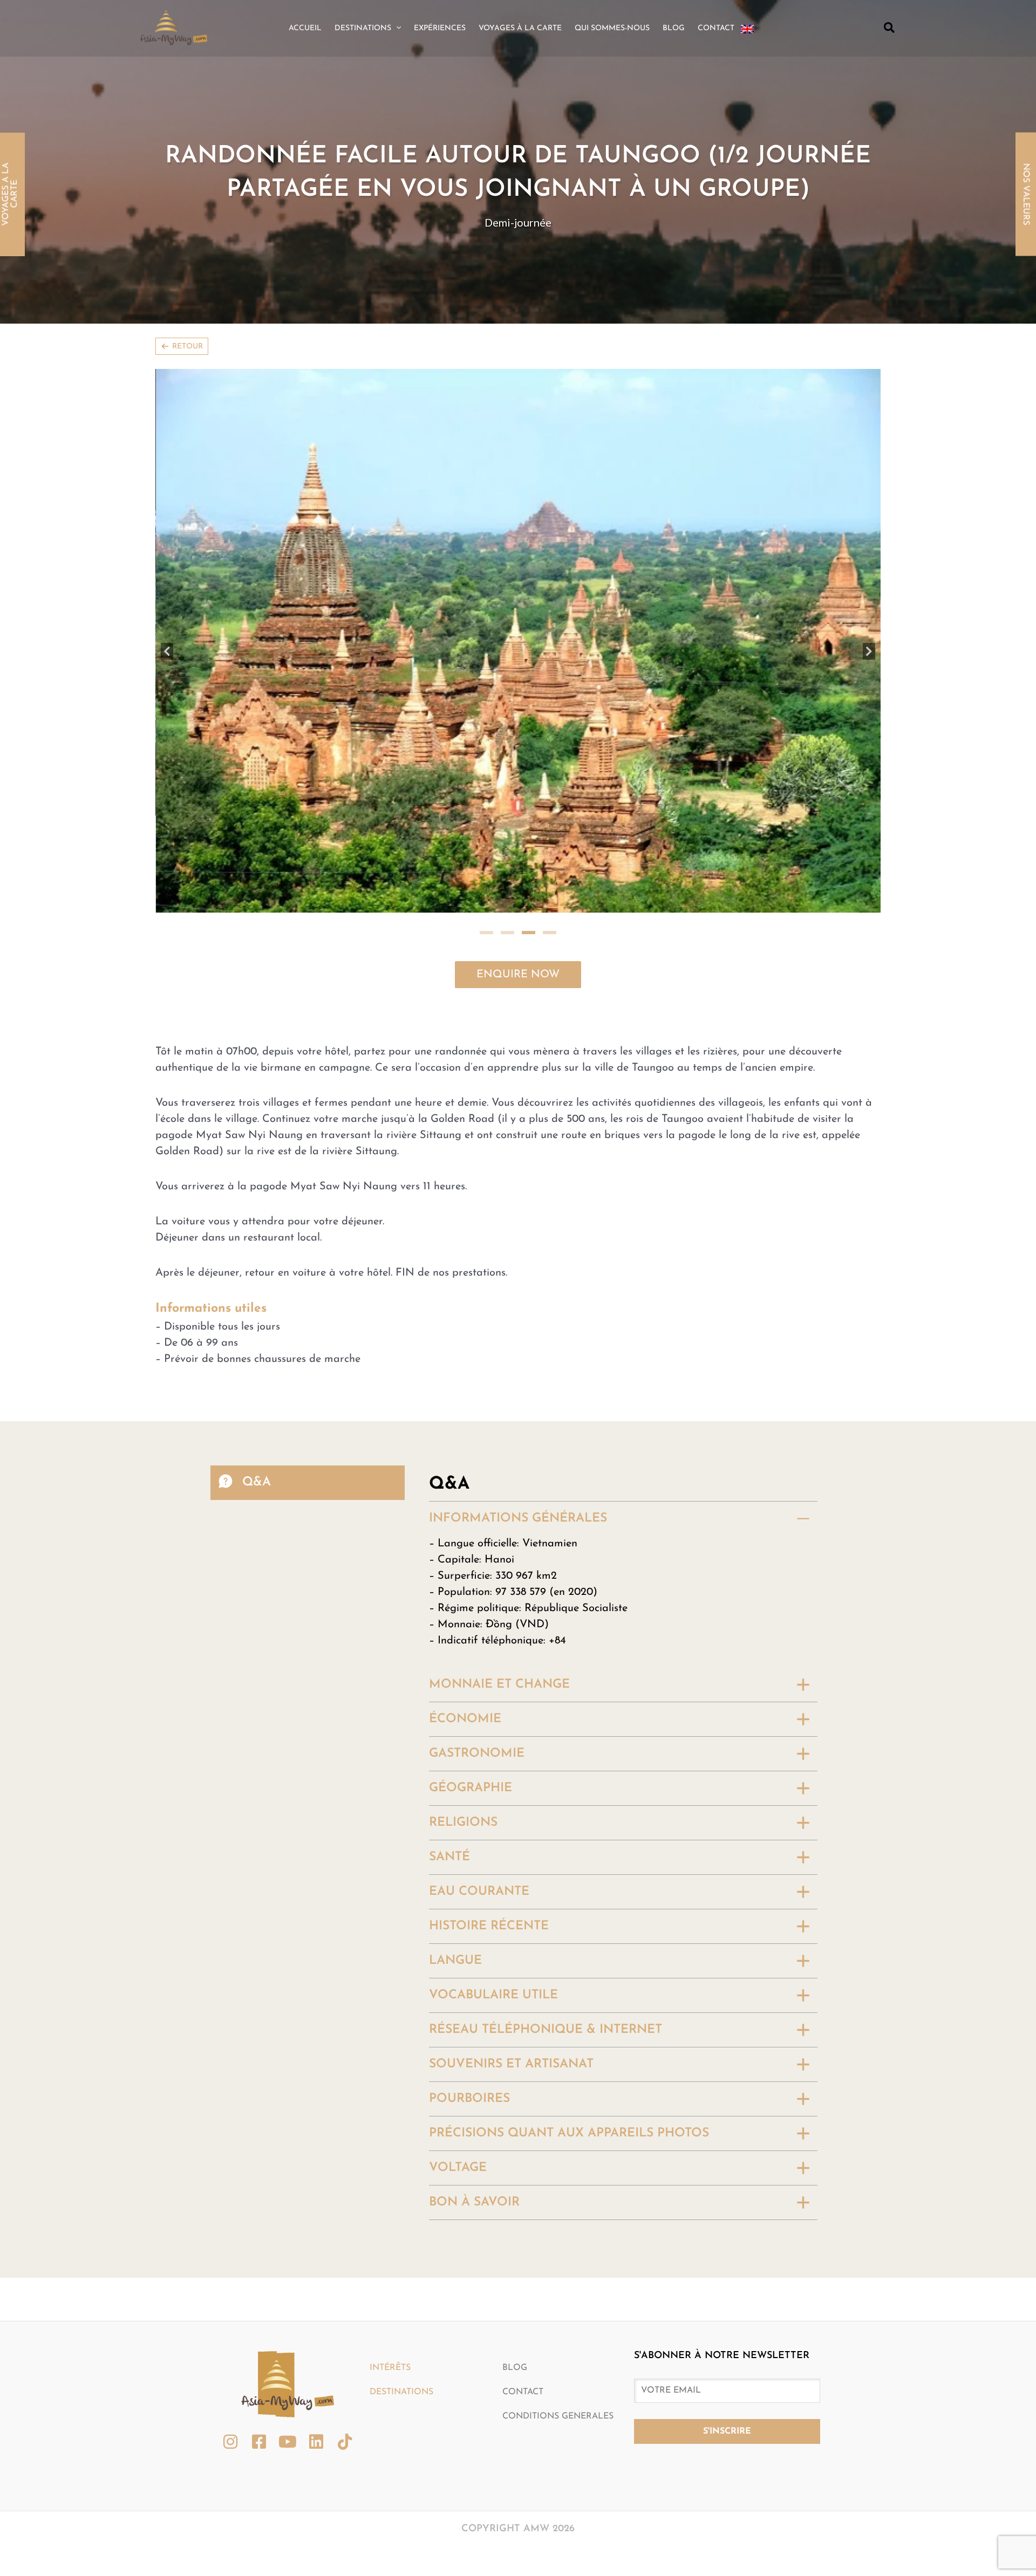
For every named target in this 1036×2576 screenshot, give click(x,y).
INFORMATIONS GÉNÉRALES (518, 1297)
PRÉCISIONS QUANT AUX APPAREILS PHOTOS (569, 1912)
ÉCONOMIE (465, 1498)
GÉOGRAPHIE (471, 1567)
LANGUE (455, 1739)
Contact (523, 2170)
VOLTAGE (458, 1946)
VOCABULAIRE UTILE (493, 1774)
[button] (890, 28)
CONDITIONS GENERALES (558, 2195)
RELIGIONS (463, 1601)
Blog (515, 2146)
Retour (188, 347)
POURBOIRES (469, 1877)
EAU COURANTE (479, 1670)
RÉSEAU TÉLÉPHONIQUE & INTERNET (546, 1808)
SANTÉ (449, 1636)
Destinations (401, 2170)
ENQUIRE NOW (518, 753)
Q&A (257, 1260)
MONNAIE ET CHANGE (499, 1463)
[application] (396, 29)
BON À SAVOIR (474, 1981)
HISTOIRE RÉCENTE (489, 1705)
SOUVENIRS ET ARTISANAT (511, 1843)
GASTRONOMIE (477, 1532)
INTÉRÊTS (390, 2146)
